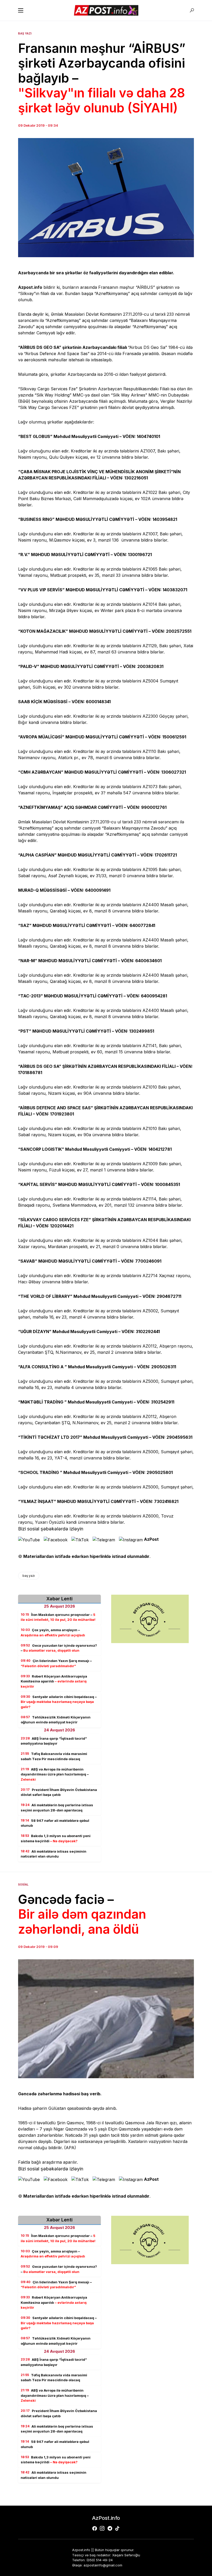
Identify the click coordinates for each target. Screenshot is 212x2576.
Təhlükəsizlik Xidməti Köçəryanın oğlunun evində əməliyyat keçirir (56, 1720)
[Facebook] (95, 2528)
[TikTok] (117, 2528)
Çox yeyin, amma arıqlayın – (53, 1632)
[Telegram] (110, 2528)
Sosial (23, 1884)
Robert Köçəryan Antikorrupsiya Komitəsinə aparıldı (54, 1681)
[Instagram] (102, 2528)
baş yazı (29, 1576)
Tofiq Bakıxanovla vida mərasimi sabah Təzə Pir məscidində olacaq (54, 1756)
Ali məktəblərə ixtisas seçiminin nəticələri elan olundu (54, 1854)
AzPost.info (106, 2518)
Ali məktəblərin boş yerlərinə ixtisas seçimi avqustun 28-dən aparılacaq (57, 1808)
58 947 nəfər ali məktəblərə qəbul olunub (55, 1823)
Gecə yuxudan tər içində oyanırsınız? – (59, 1648)
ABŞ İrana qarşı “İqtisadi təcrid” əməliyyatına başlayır (54, 1741)
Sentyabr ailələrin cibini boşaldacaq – (59, 1702)
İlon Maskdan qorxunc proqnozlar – (58, 1617)
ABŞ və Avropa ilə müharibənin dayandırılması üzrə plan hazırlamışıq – (55, 1774)
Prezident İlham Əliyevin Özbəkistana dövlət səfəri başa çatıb (59, 1792)
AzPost (151, 1539)
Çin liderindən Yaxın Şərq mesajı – (56, 1663)
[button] (21, 10)
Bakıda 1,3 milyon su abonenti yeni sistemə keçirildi (56, 1838)
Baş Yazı (25, 33)
